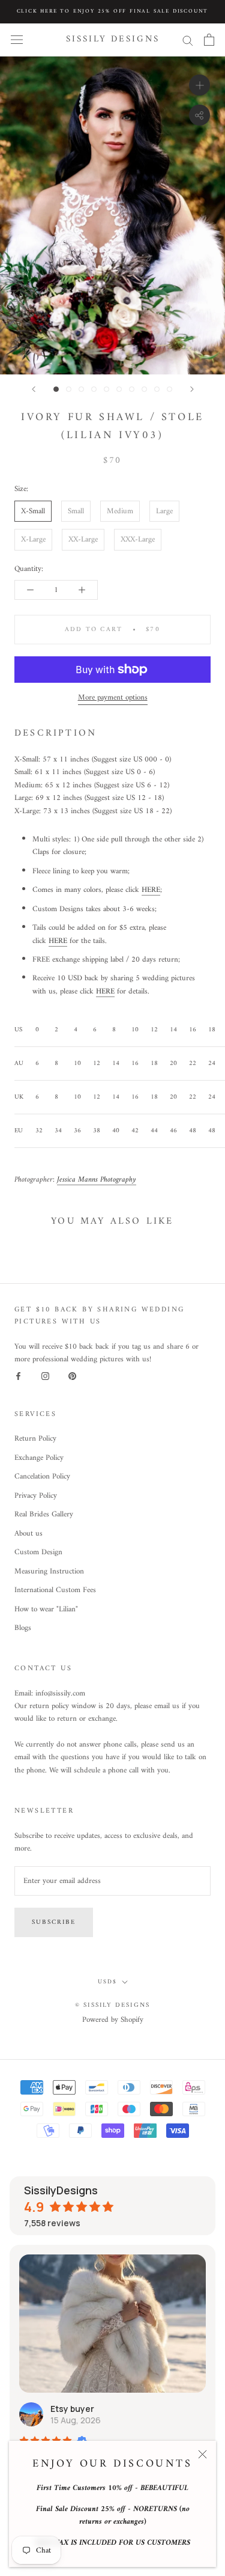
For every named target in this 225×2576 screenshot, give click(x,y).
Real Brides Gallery (44, 1515)
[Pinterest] (72, 1376)
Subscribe (54, 1922)
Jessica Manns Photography (97, 1180)
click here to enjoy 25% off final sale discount (113, 11)
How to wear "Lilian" (46, 1610)
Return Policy (35, 1439)
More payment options (113, 697)
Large (164, 511)
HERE (151, 890)
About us (28, 1534)
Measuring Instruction (49, 1572)
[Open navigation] (17, 40)
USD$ (107, 1982)
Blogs (23, 1628)
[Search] (188, 40)
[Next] (192, 389)
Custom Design (38, 1552)
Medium (120, 511)
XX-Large (83, 539)
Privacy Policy (36, 1496)
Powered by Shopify (113, 2020)
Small (76, 511)
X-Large (33, 539)
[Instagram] (45, 1376)
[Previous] (34, 389)
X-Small (33, 511)
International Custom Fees (55, 1590)
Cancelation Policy (42, 1477)
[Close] (202, 2454)
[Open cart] (209, 40)
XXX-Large (138, 539)
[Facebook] (18, 1376)
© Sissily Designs (112, 2005)
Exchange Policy (39, 1458)
